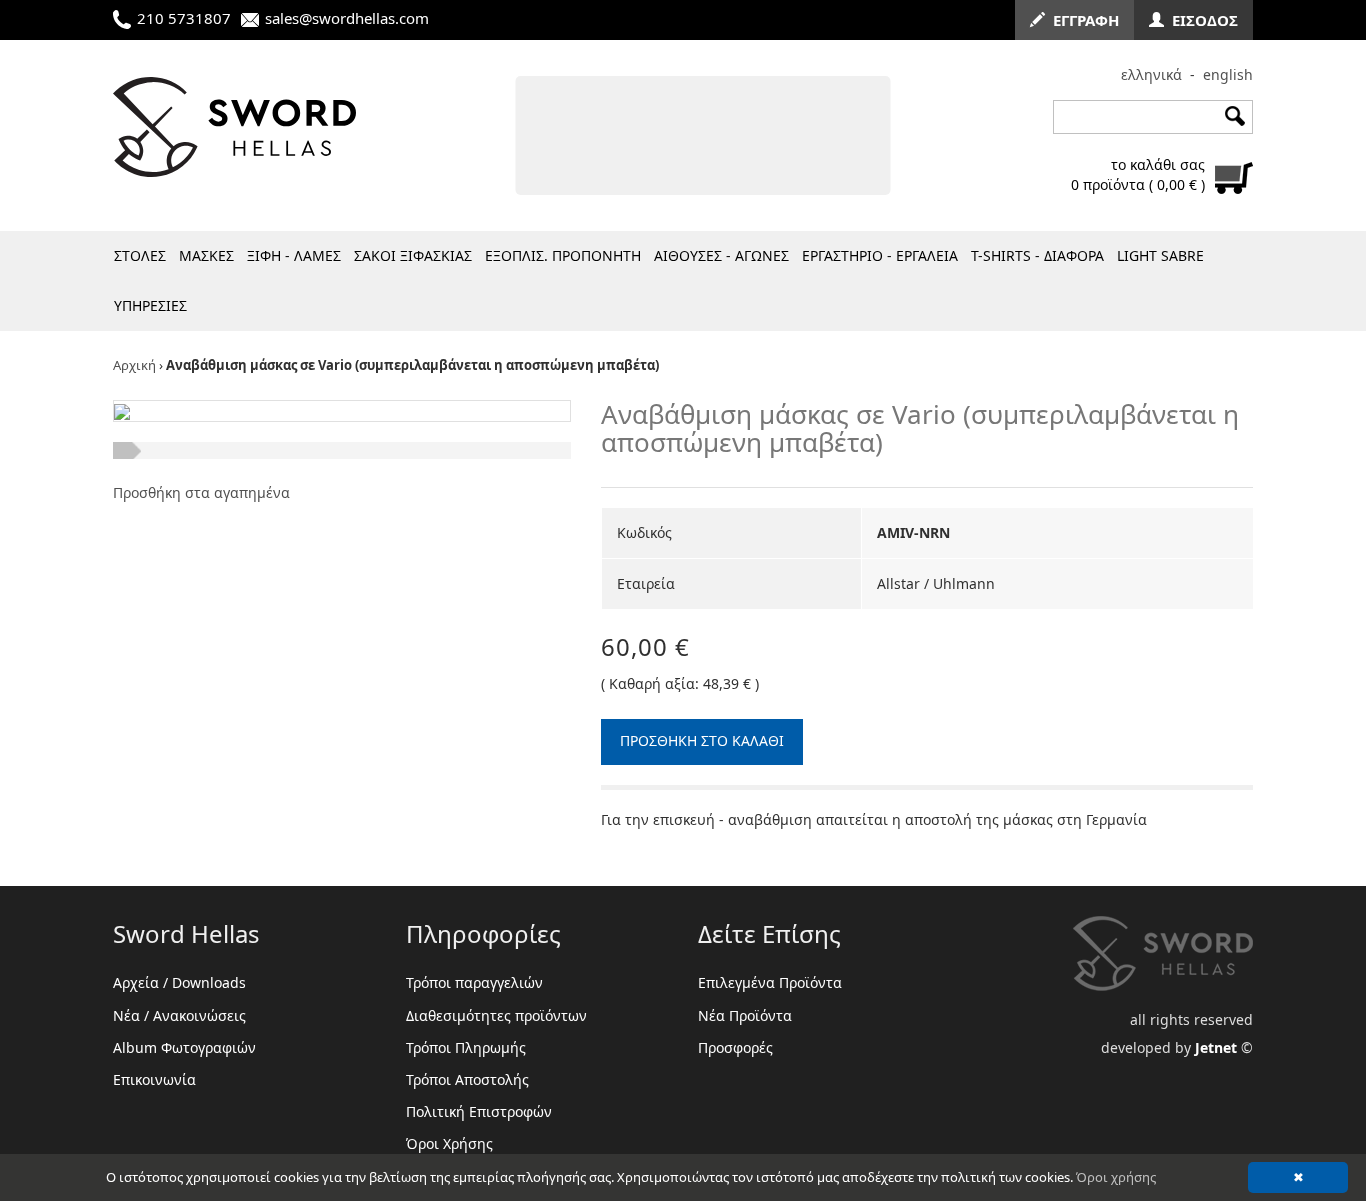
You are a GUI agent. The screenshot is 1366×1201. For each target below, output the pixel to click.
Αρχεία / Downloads (179, 982)
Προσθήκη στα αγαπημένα (201, 492)
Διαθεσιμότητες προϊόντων (496, 1015)
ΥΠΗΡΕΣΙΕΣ (150, 305)
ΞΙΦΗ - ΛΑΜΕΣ (294, 255)
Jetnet (1216, 1047)
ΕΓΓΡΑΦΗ (1082, 20)
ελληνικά (1151, 74)
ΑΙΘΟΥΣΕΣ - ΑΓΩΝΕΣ (721, 255)
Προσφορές (735, 1047)
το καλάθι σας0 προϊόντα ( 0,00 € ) (1138, 174)
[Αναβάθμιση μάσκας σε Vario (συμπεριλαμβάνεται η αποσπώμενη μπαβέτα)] (122, 410)
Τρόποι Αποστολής (467, 1079)
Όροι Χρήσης (449, 1143)
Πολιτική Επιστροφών (479, 1111)
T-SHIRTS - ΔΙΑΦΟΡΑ (1037, 255)
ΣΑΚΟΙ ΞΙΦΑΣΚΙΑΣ (413, 255)
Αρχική (134, 365)
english (1228, 74)
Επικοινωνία (154, 1079)
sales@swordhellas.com (347, 18)
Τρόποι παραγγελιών (474, 982)
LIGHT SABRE (1160, 255)
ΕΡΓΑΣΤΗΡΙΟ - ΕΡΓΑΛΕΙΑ (880, 255)
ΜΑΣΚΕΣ (206, 255)
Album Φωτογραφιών (184, 1047)
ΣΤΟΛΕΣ (140, 255)
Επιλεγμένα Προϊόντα (770, 982)
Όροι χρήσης (1116, 1177)
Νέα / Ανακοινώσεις (179, 1015)
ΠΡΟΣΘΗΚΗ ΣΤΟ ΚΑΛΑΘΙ (702, 740)
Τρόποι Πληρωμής (466, 1047)
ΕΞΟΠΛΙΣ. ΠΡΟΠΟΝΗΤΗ (563, 255)
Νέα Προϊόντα (745, 1015)
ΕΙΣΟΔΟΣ (1201, 20)
